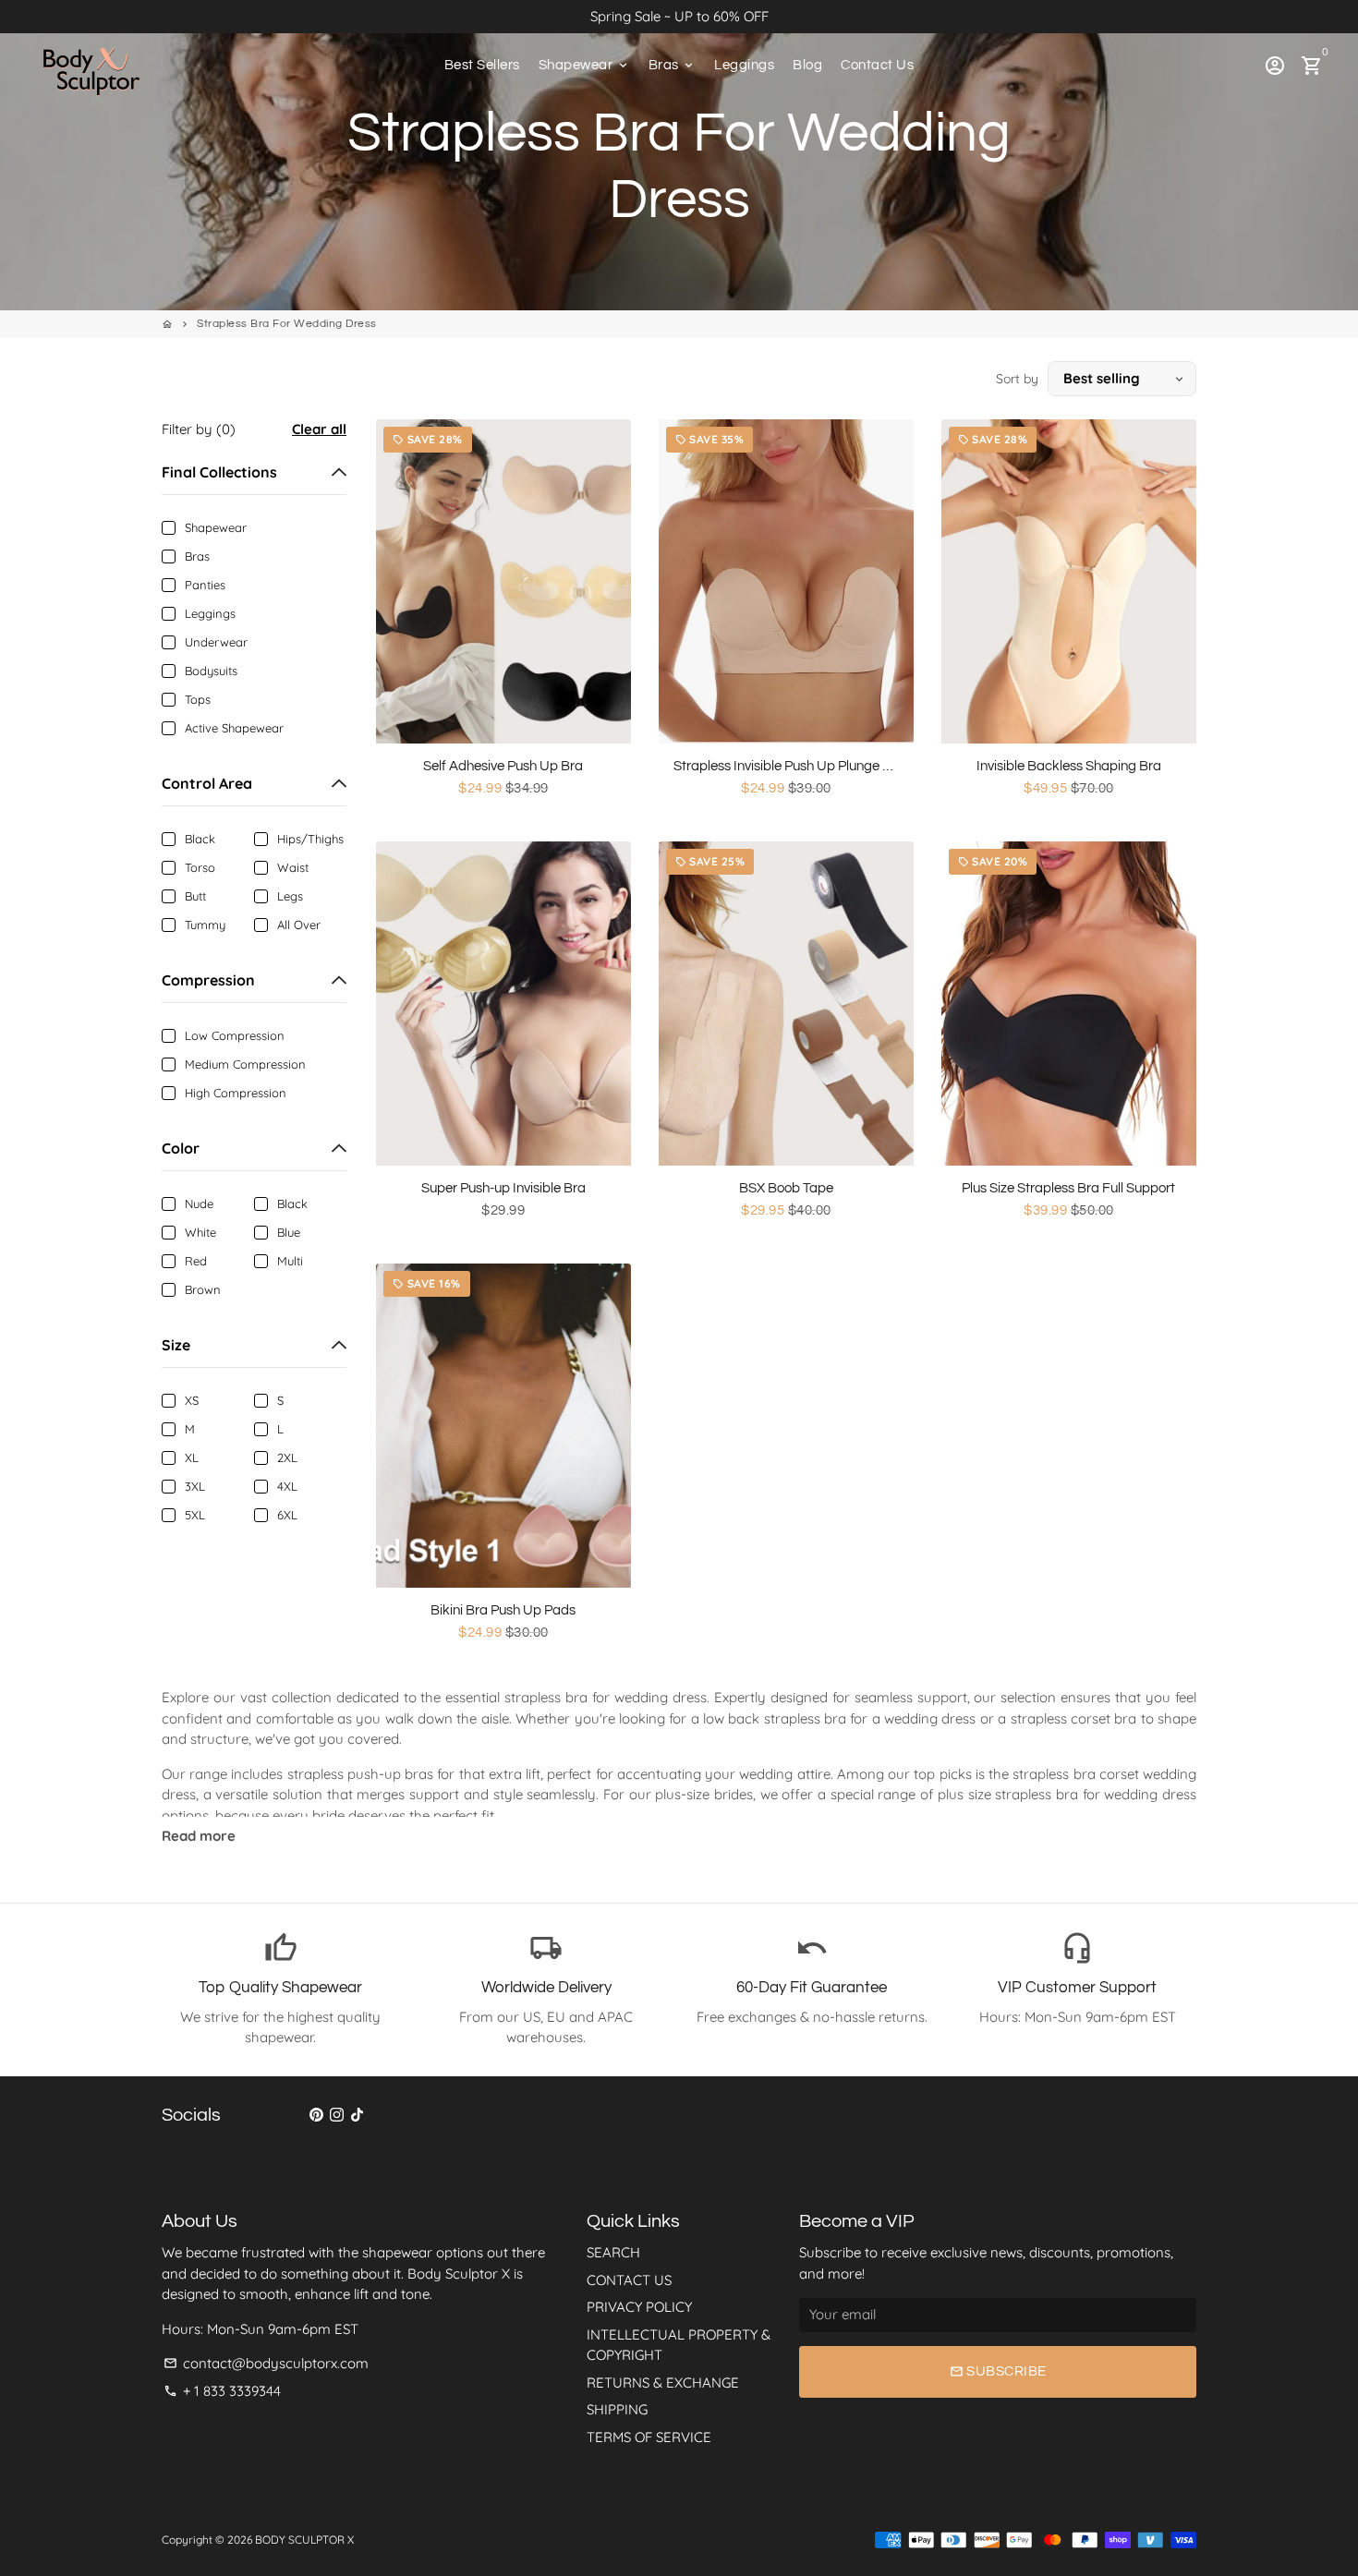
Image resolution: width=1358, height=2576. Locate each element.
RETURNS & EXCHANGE (663, 2382)
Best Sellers (482, 65)
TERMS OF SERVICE (649, 2437)
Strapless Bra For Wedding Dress (287, 324)
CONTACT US (629, 2280)
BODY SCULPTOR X (304, 2540)
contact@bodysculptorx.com (266, 2363)
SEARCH (613, 2252)
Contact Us (877, 65)
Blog (807, 65)
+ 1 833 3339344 (222, 2391)
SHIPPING (617, 2409)
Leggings (744, 65)
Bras (673, 65)
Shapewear (584, 65)
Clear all (319, 429)
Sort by (1017, 379)
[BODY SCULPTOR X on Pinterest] (316, 2115)
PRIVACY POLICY (639, 2307)
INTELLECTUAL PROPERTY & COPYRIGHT (679, 2345)
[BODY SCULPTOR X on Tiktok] (357, 2115)
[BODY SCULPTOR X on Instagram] (337, 2115)
